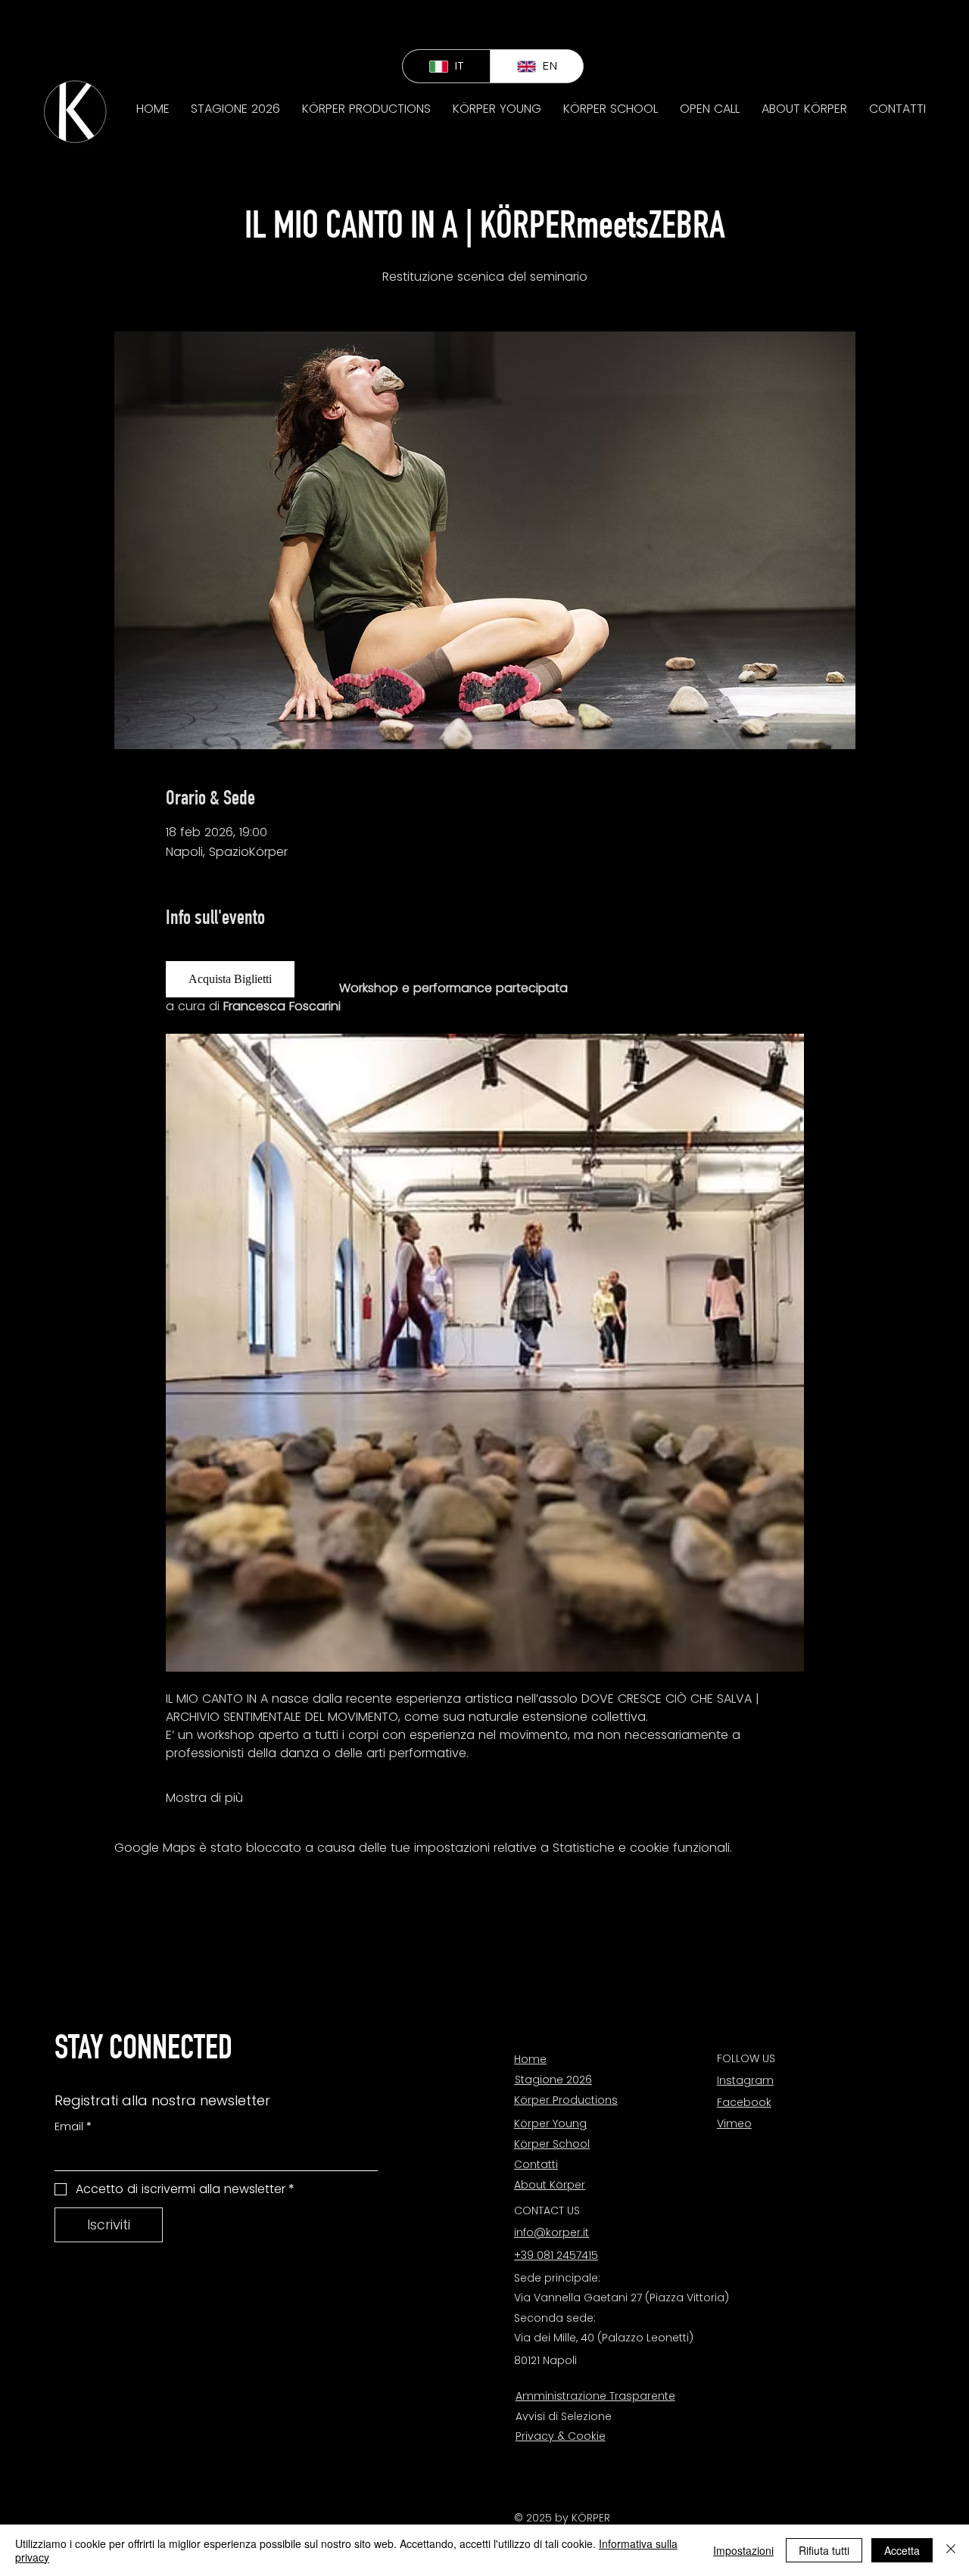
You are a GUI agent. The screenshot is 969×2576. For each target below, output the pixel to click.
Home (530, 2059)
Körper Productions (566, 2100)
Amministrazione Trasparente (595, 2396)
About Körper (550, 2185)
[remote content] (237, 979)
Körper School (552, 2144)
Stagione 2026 (553, 2080)
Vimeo (734, 2123)
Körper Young (550, 2123)
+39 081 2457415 (556, 2255)
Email (73, 2127)
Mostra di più (204, 1798)
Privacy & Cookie (561, 2436)
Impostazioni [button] (743, 2550)
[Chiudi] (951, 2550)
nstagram (746, 2080)
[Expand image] (485, 1353)
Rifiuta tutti (824, 2550)
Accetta (902, 2550)
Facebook (744, 2102)
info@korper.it (551, 2232)
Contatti (536, 2164)
